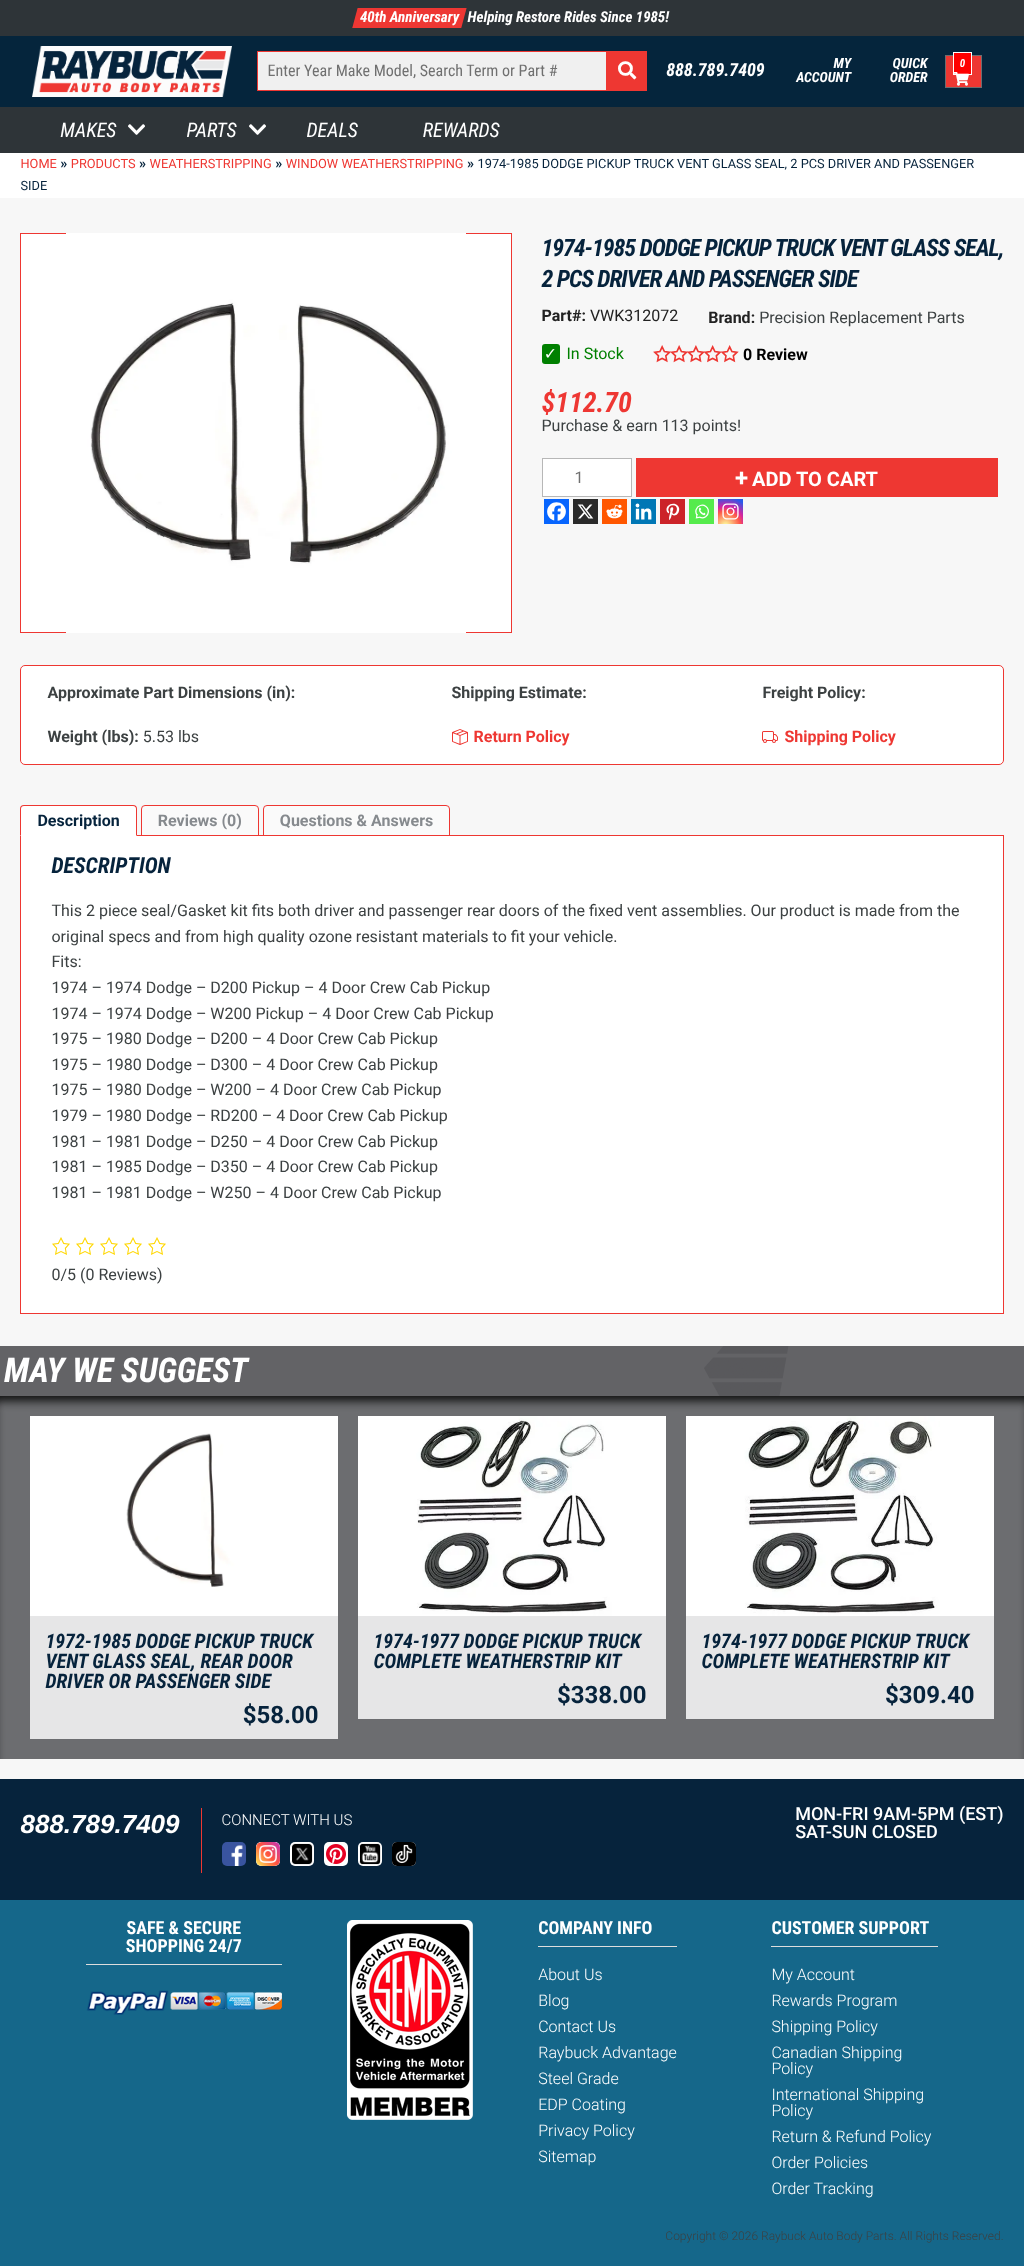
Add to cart (815, 479)
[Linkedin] (643, 511)
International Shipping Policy (847, 2102)
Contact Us (577, 2026)
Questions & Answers (356, 820)
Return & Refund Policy (851, 2136)
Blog (553, 2000)
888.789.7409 (715, 71)
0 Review (775, 354)
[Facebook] (556, 511)
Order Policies (819, 2162)
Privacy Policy (586, 2130)
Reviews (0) (200, 820)
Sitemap (567, 2156)
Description (78, 820)
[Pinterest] (672, 511)
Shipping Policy (824, 2026)
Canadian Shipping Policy (836, 2060)
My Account (823, 71)
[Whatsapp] (701, 511)
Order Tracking (822, 2188)
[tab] (78, 821)
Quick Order (908, 71)
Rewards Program (834, 2000)
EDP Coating (582, 2104)
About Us (570, 1974)
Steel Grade (578, 2078)
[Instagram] (730, 511)
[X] (585, 511)
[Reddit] (614, 511)
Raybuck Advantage (607, 2052)
